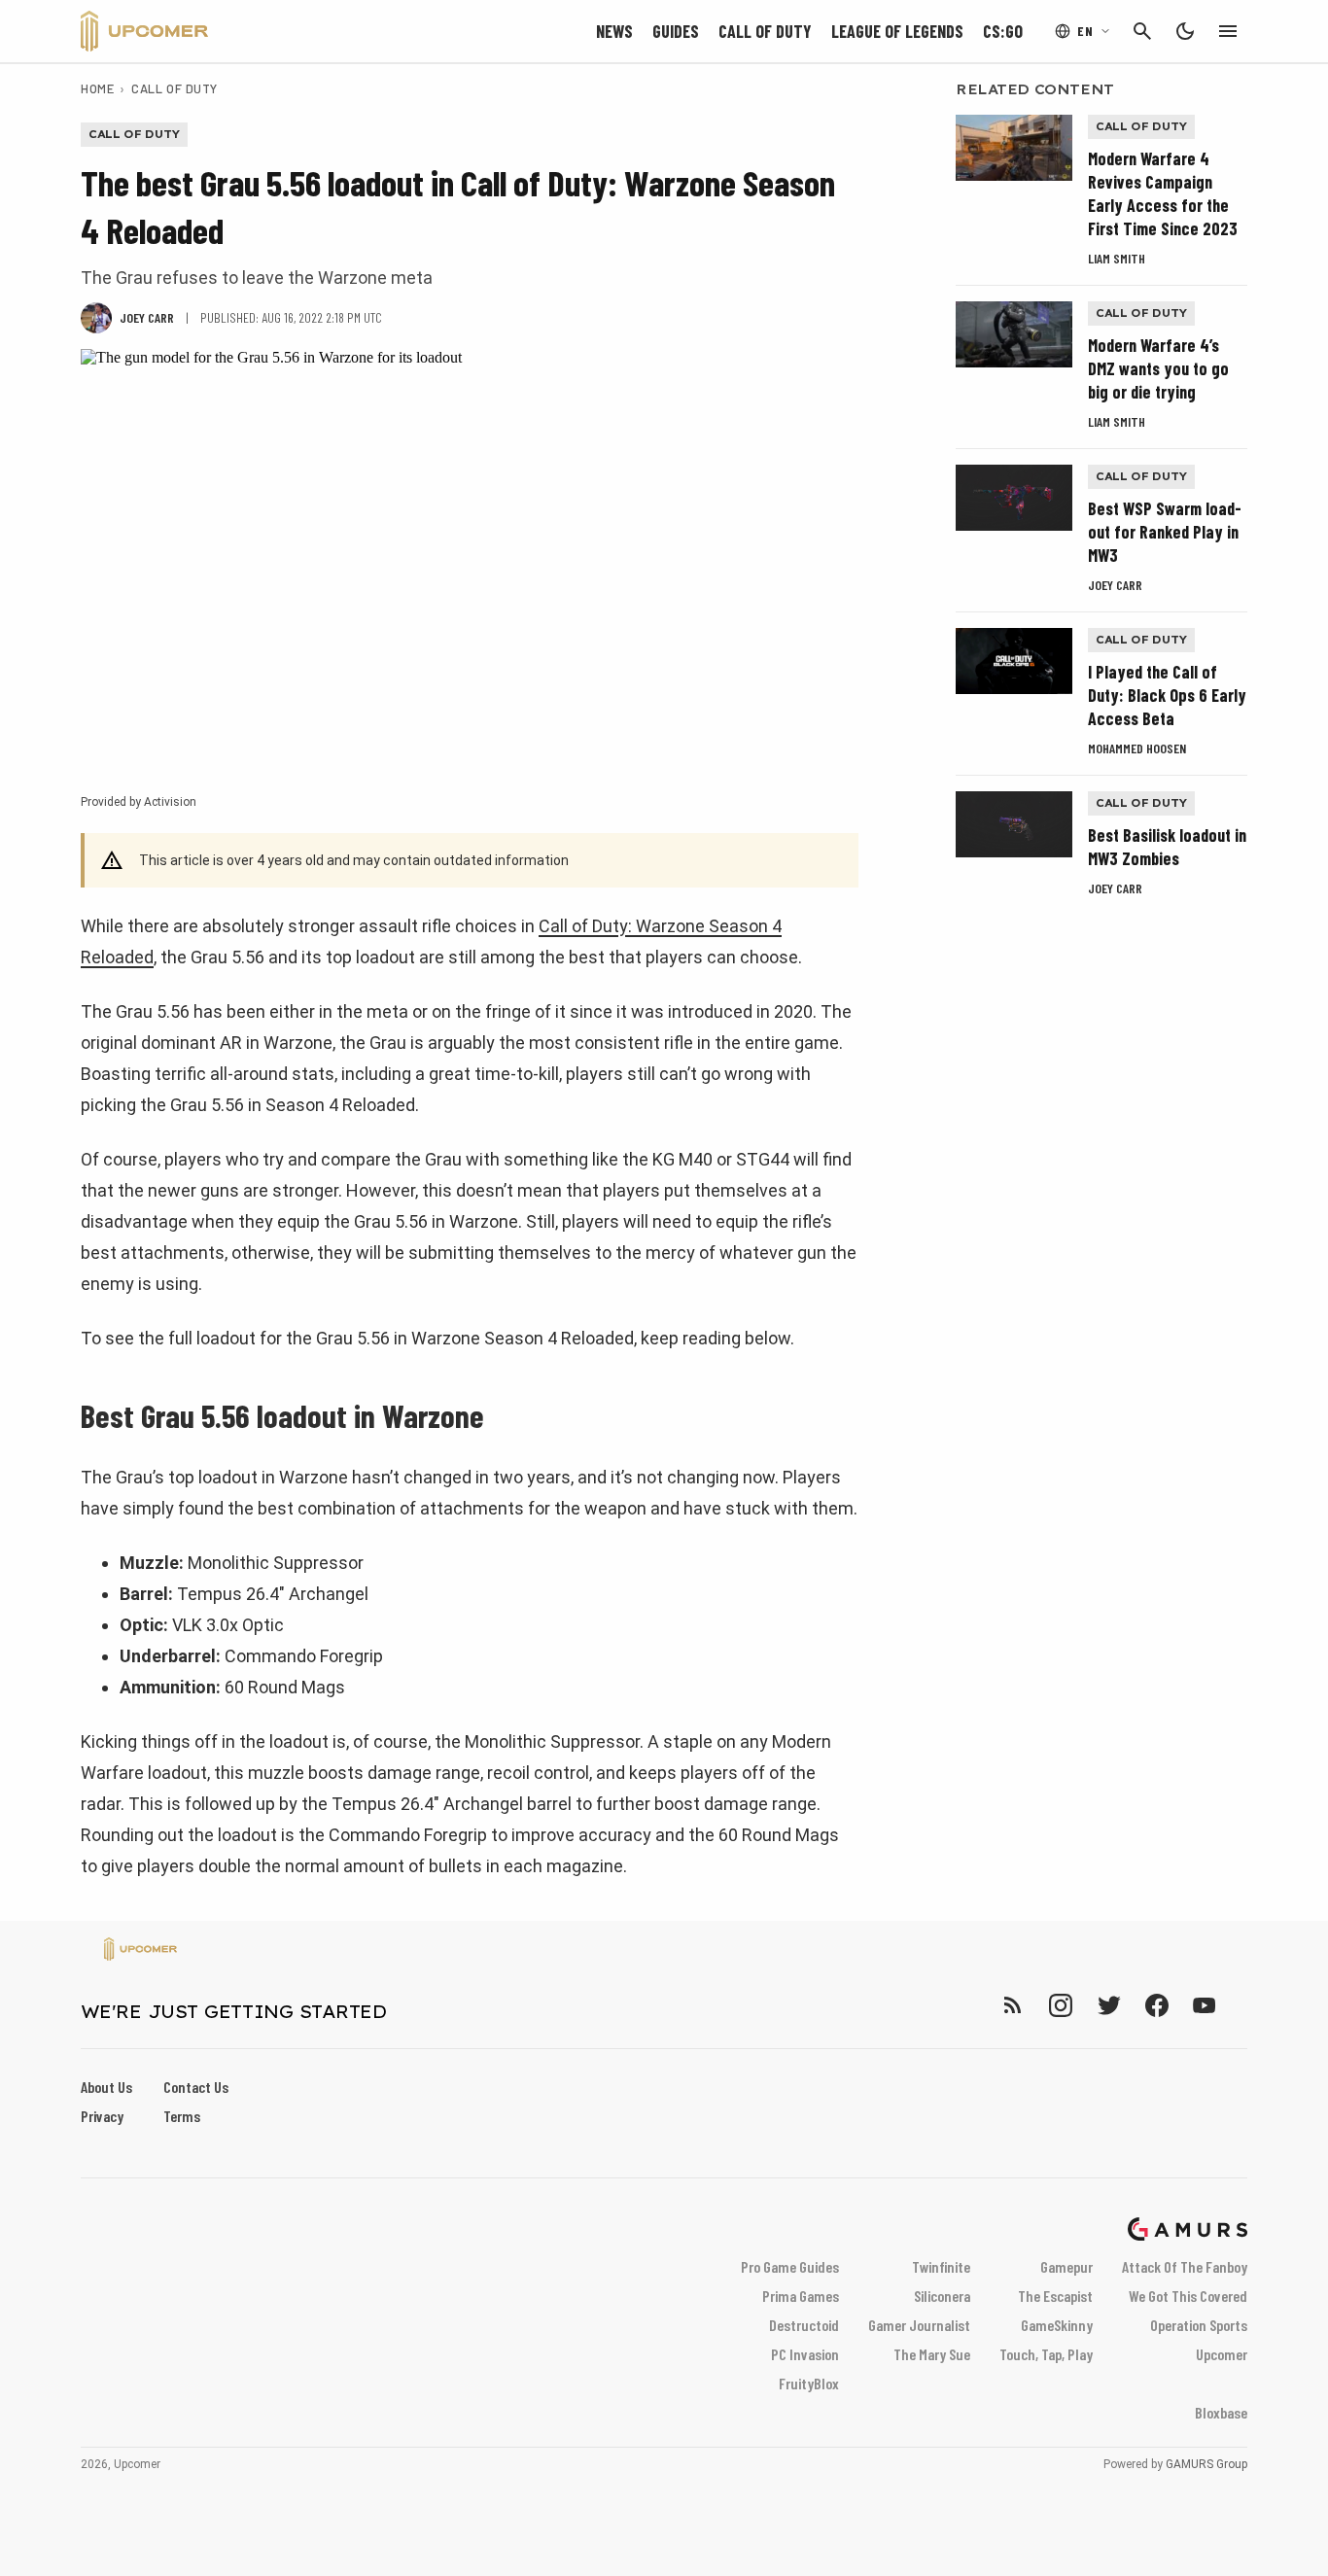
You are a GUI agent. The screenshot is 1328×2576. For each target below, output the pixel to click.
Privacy (102, 2116)
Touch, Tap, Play (1046, 2354)
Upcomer (1222, 2354)
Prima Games (801, 2296)
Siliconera (942, 2296)
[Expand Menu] (1228, 31)
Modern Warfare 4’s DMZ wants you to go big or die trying (1158, 368)
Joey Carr (1115, 585)
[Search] (1142, 31)
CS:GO (1003, 31)
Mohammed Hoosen (1137, 748)
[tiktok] (1240, 2005)
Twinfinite (941, 2266)
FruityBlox (809, 2383)
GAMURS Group (1206, 2464)
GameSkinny (1057, 2325)
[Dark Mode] (1185, 31)
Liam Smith (1117, 258)
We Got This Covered (1188, 2296)
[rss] (1013, 2005)
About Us (106, 2087)
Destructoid (804, 2325)
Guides (676, 31)
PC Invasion (805, 2354)
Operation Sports (1199, 2325)
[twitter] (1108, 2005)
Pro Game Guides (790, 2266)
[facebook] (1156, 2005)
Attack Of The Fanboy (1185, 2266)
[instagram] (1060, 2005)
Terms (182, 2116)
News (614, 31)
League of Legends (897, 31)
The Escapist (1055, 2296)
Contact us (196, 2087)
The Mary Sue (932, 2354)
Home (97, 88)
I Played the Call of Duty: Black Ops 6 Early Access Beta (1167, 695)
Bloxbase (1221, 2412)
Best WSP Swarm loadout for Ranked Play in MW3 (1165, 532)
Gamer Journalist (919, 2325)
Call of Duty (765, 31)
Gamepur (1066, 2266)
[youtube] (1205, 2005)
